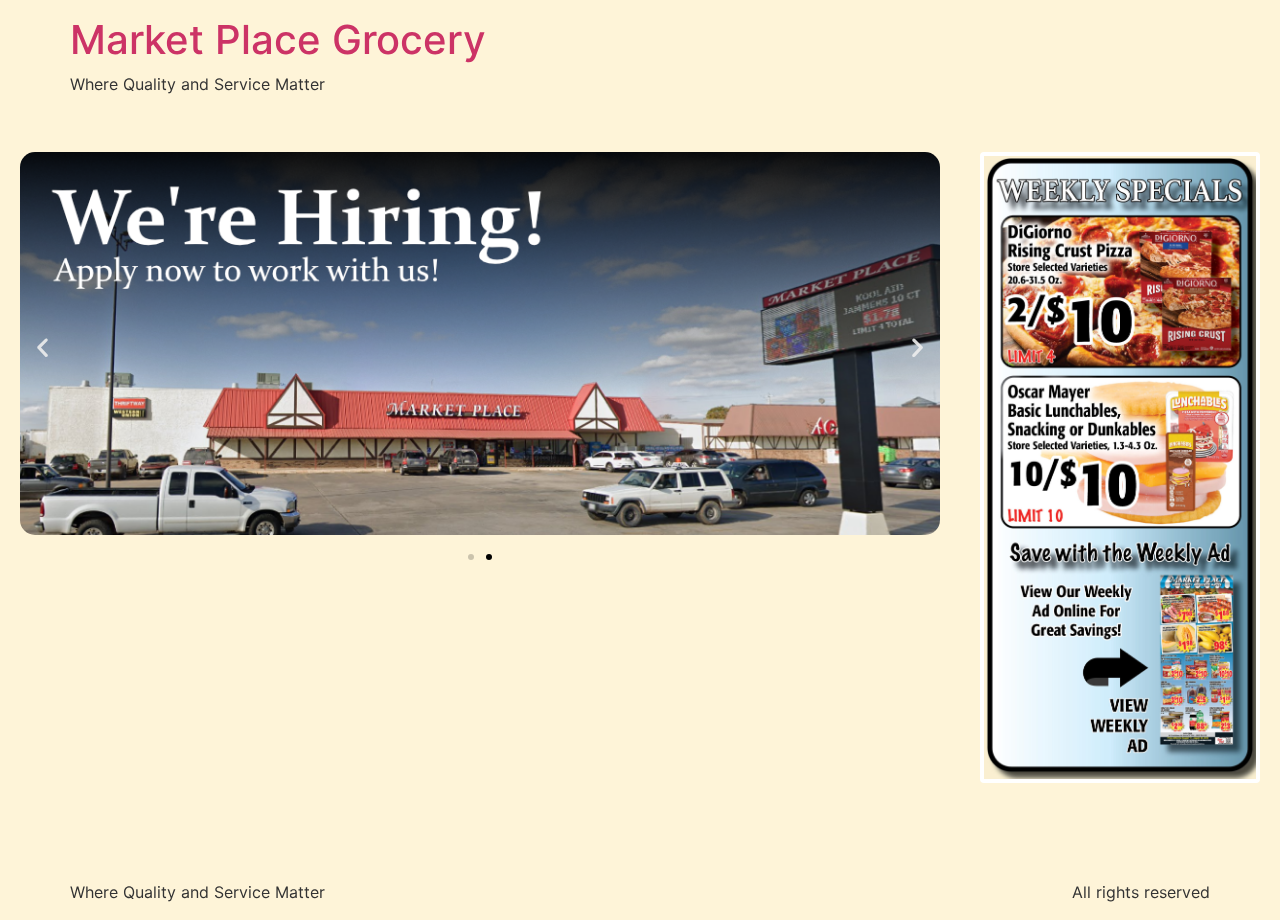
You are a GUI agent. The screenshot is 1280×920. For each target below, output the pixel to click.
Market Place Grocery (278, 39)
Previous (954, 467)
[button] (42, 346)
